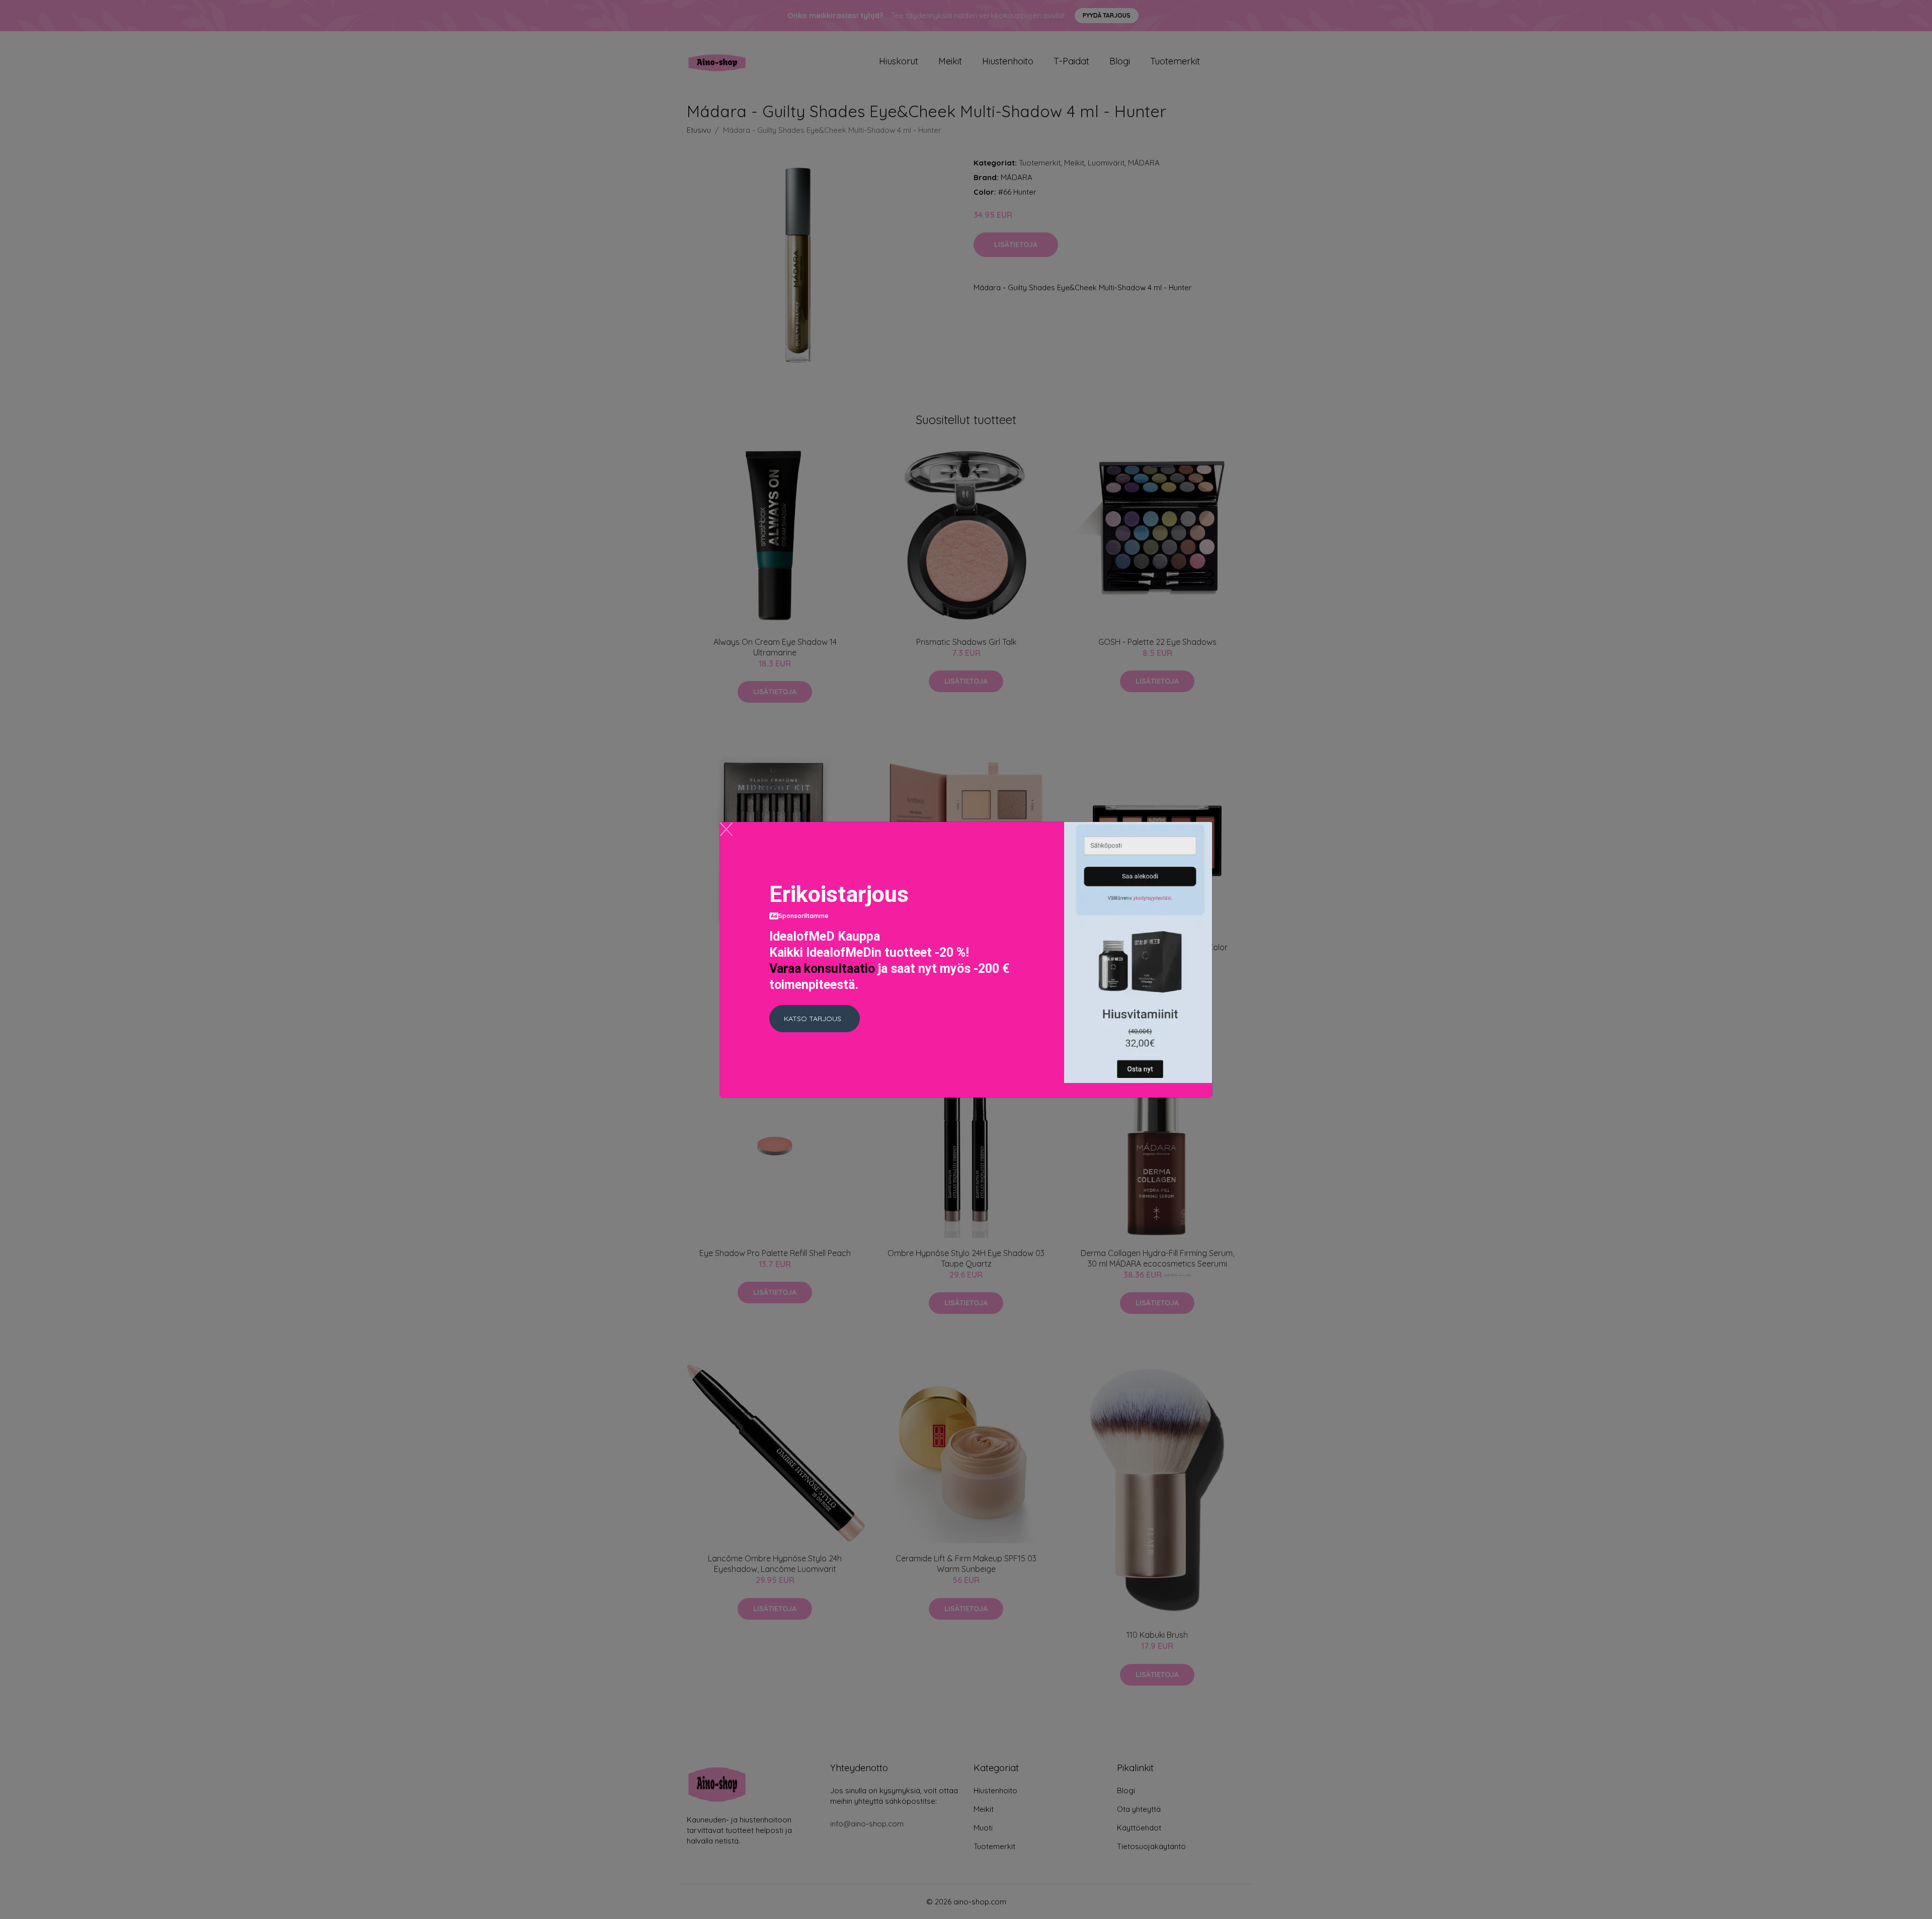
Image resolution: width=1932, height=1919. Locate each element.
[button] (815, 1019)
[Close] (726, 829)
